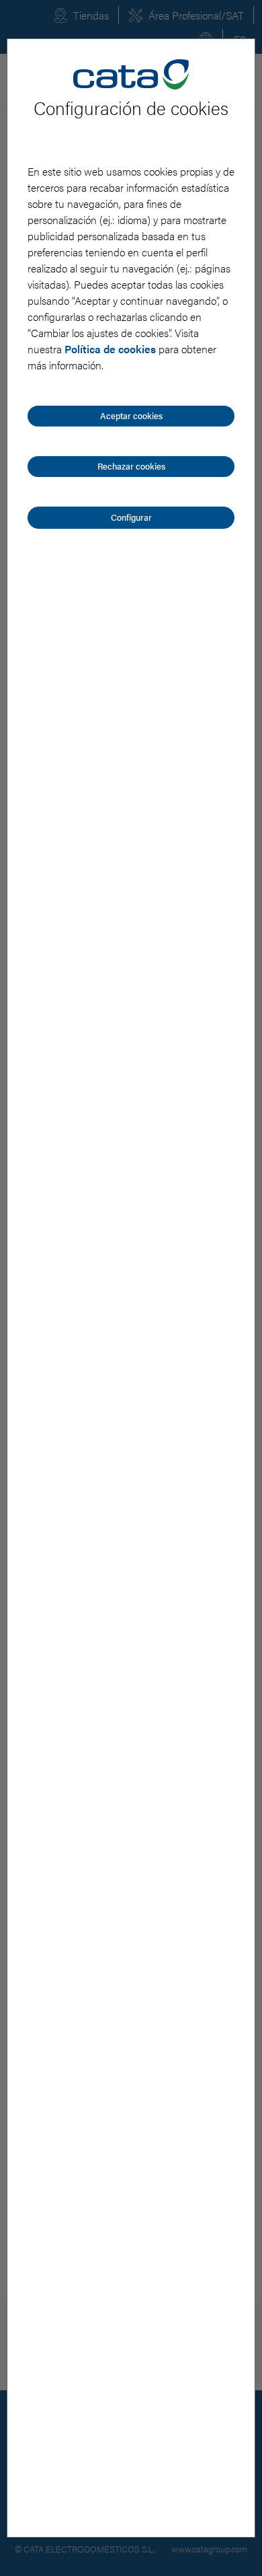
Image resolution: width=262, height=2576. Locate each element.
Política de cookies (110, 349)
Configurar (131, 517)
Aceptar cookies (131, 415)
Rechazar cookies (131, 466)
